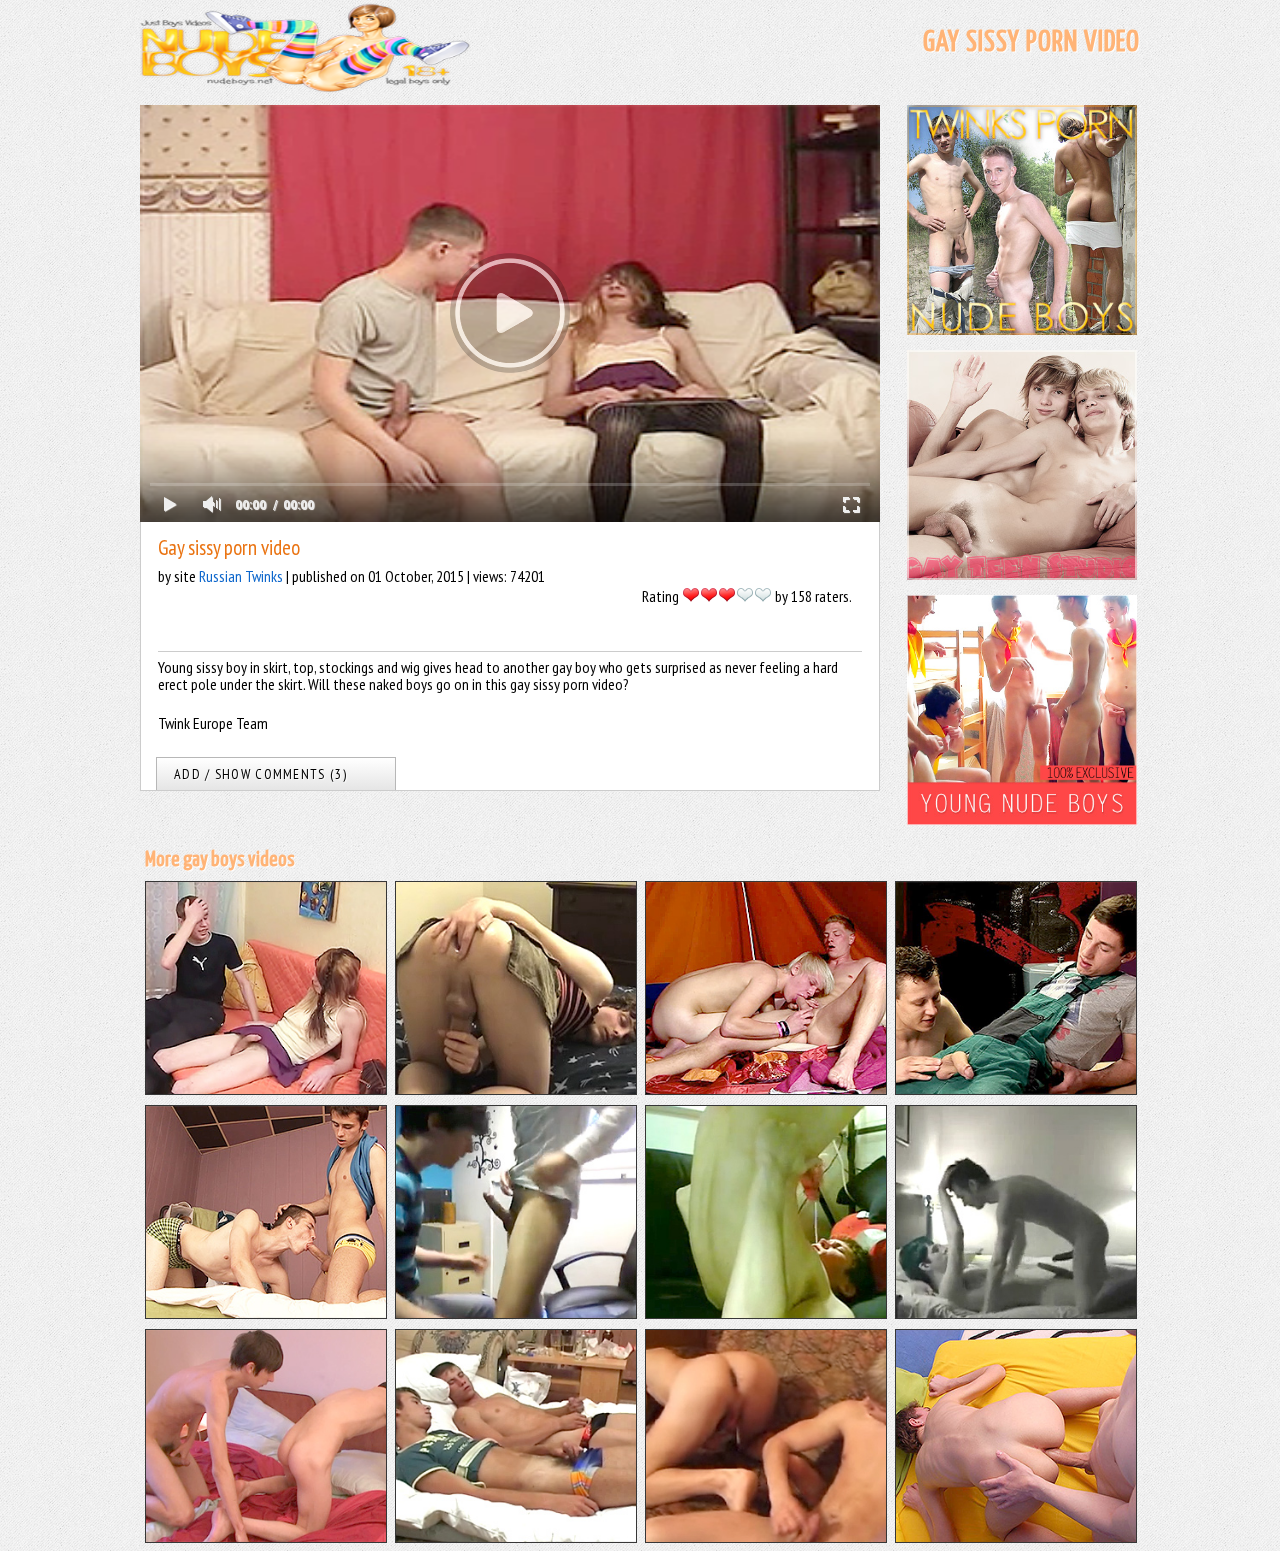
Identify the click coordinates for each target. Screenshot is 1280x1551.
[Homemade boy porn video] (1016, 1313)
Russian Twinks (241, 576)
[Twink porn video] (516, 1537)
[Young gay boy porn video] (266, 1537)
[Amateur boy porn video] (516, 1313)
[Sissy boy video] (516, 1089)
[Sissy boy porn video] (266, 1089)
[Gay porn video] (766, 1089)
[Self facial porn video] (766, 1313)
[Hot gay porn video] (1016, 1089)
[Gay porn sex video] (266, 1313)
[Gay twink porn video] (1016, 1537)
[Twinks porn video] (766, 1537)
